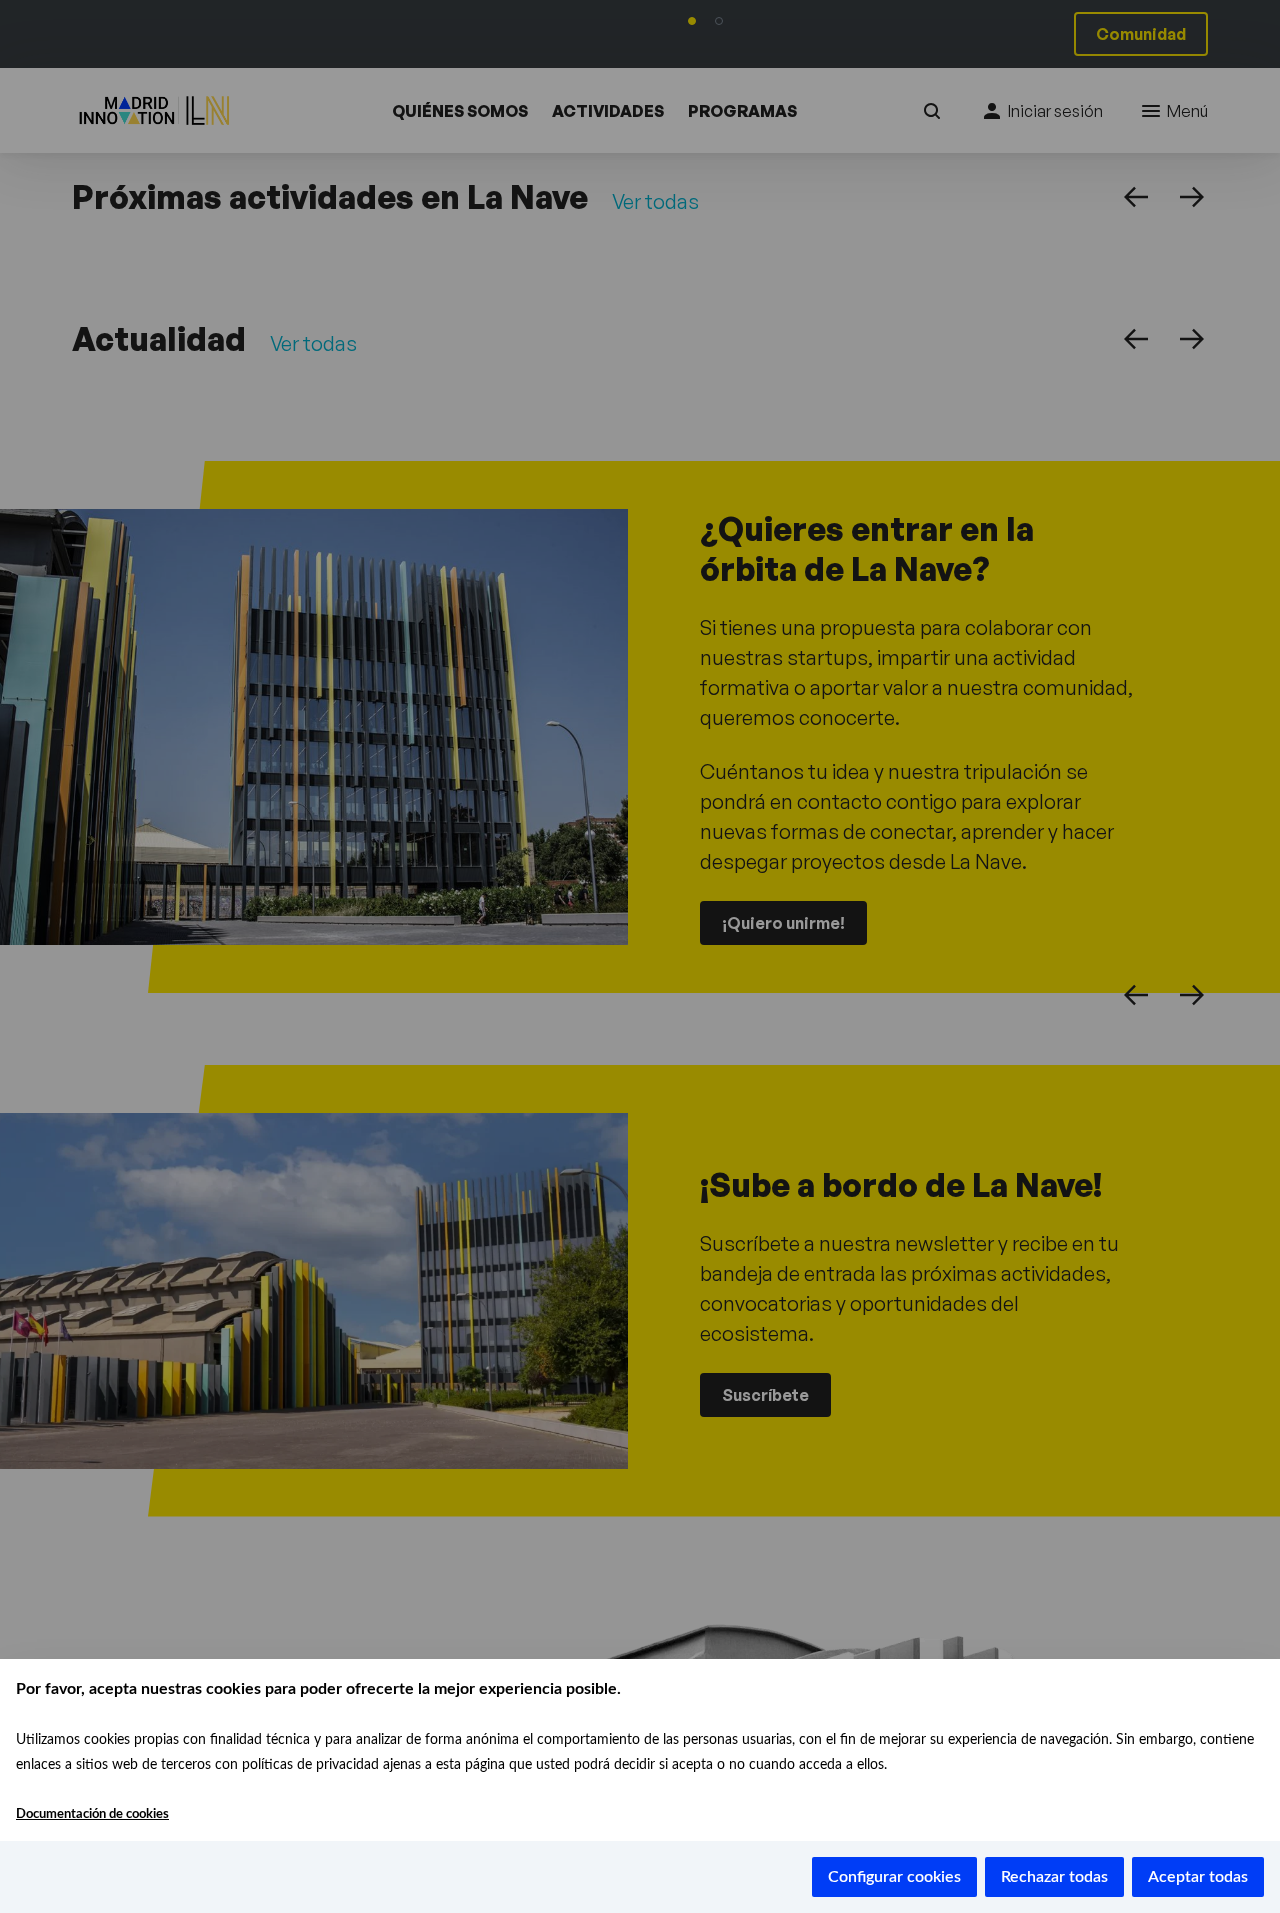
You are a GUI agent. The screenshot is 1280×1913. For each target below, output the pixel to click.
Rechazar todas (1054, 1877)
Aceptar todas (1198, 1877)
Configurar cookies (894, 1877)
